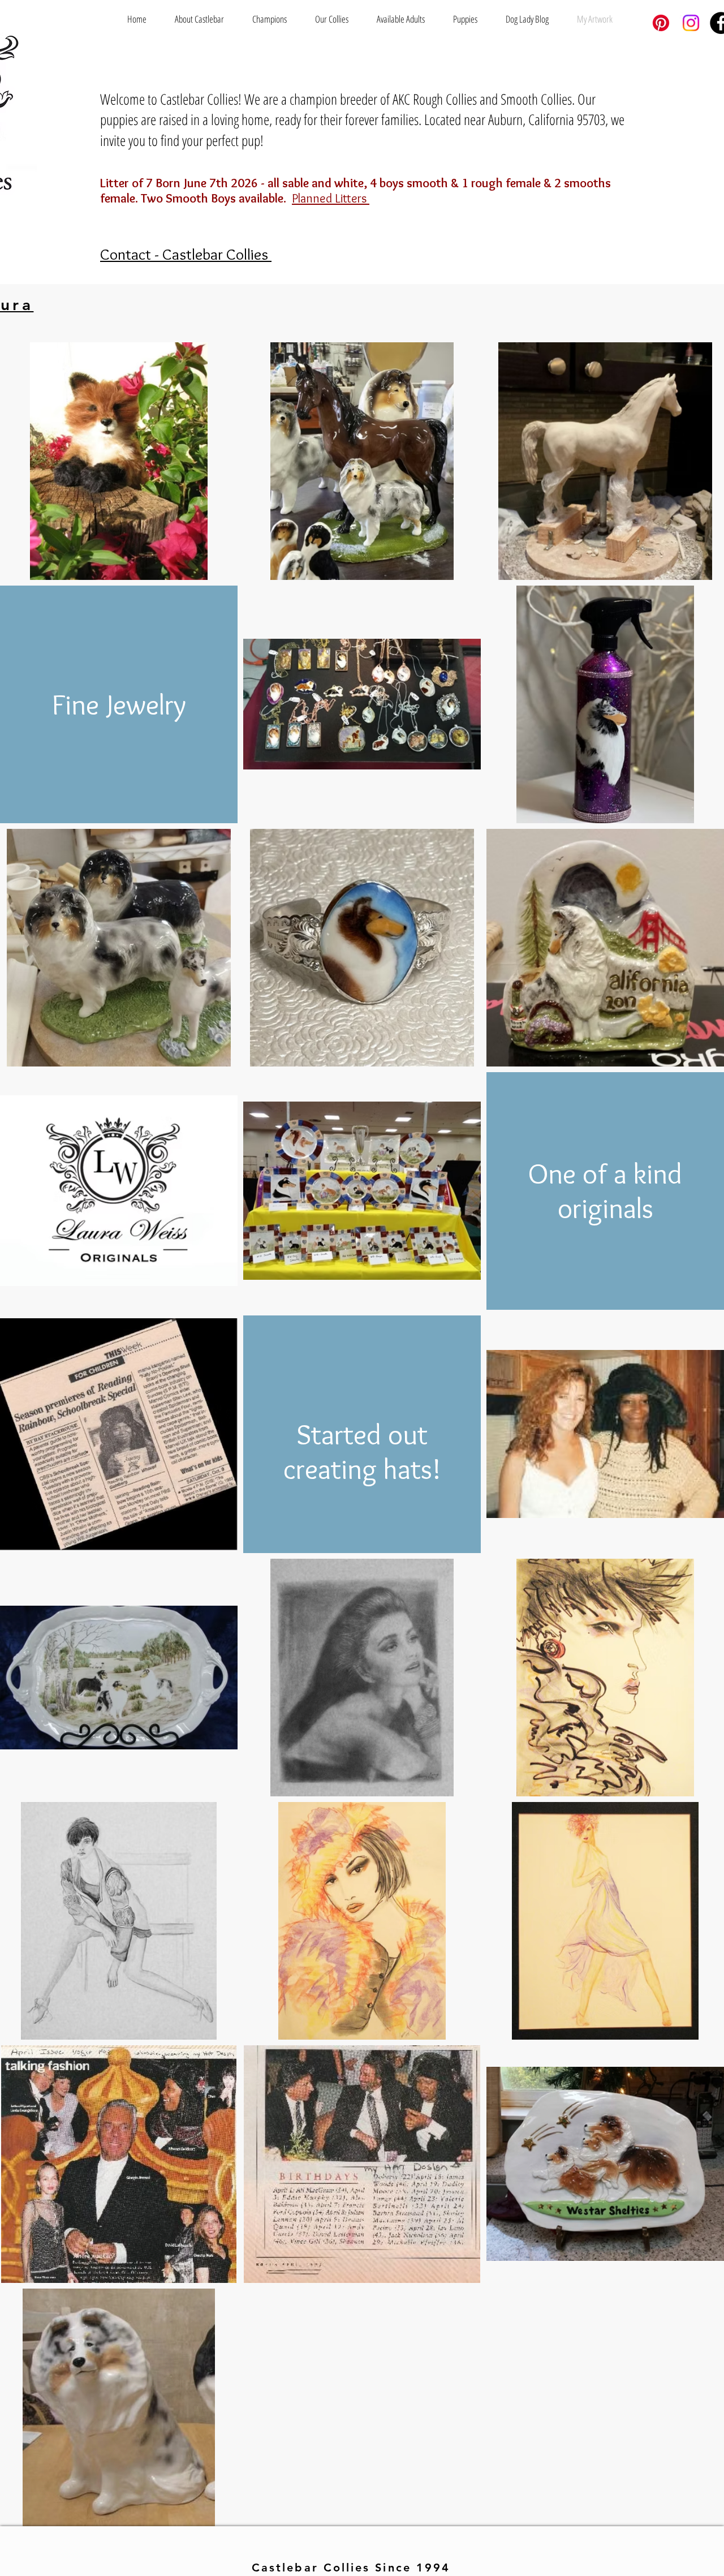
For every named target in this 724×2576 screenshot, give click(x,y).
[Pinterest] (661, 23)
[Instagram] (691, 23)
